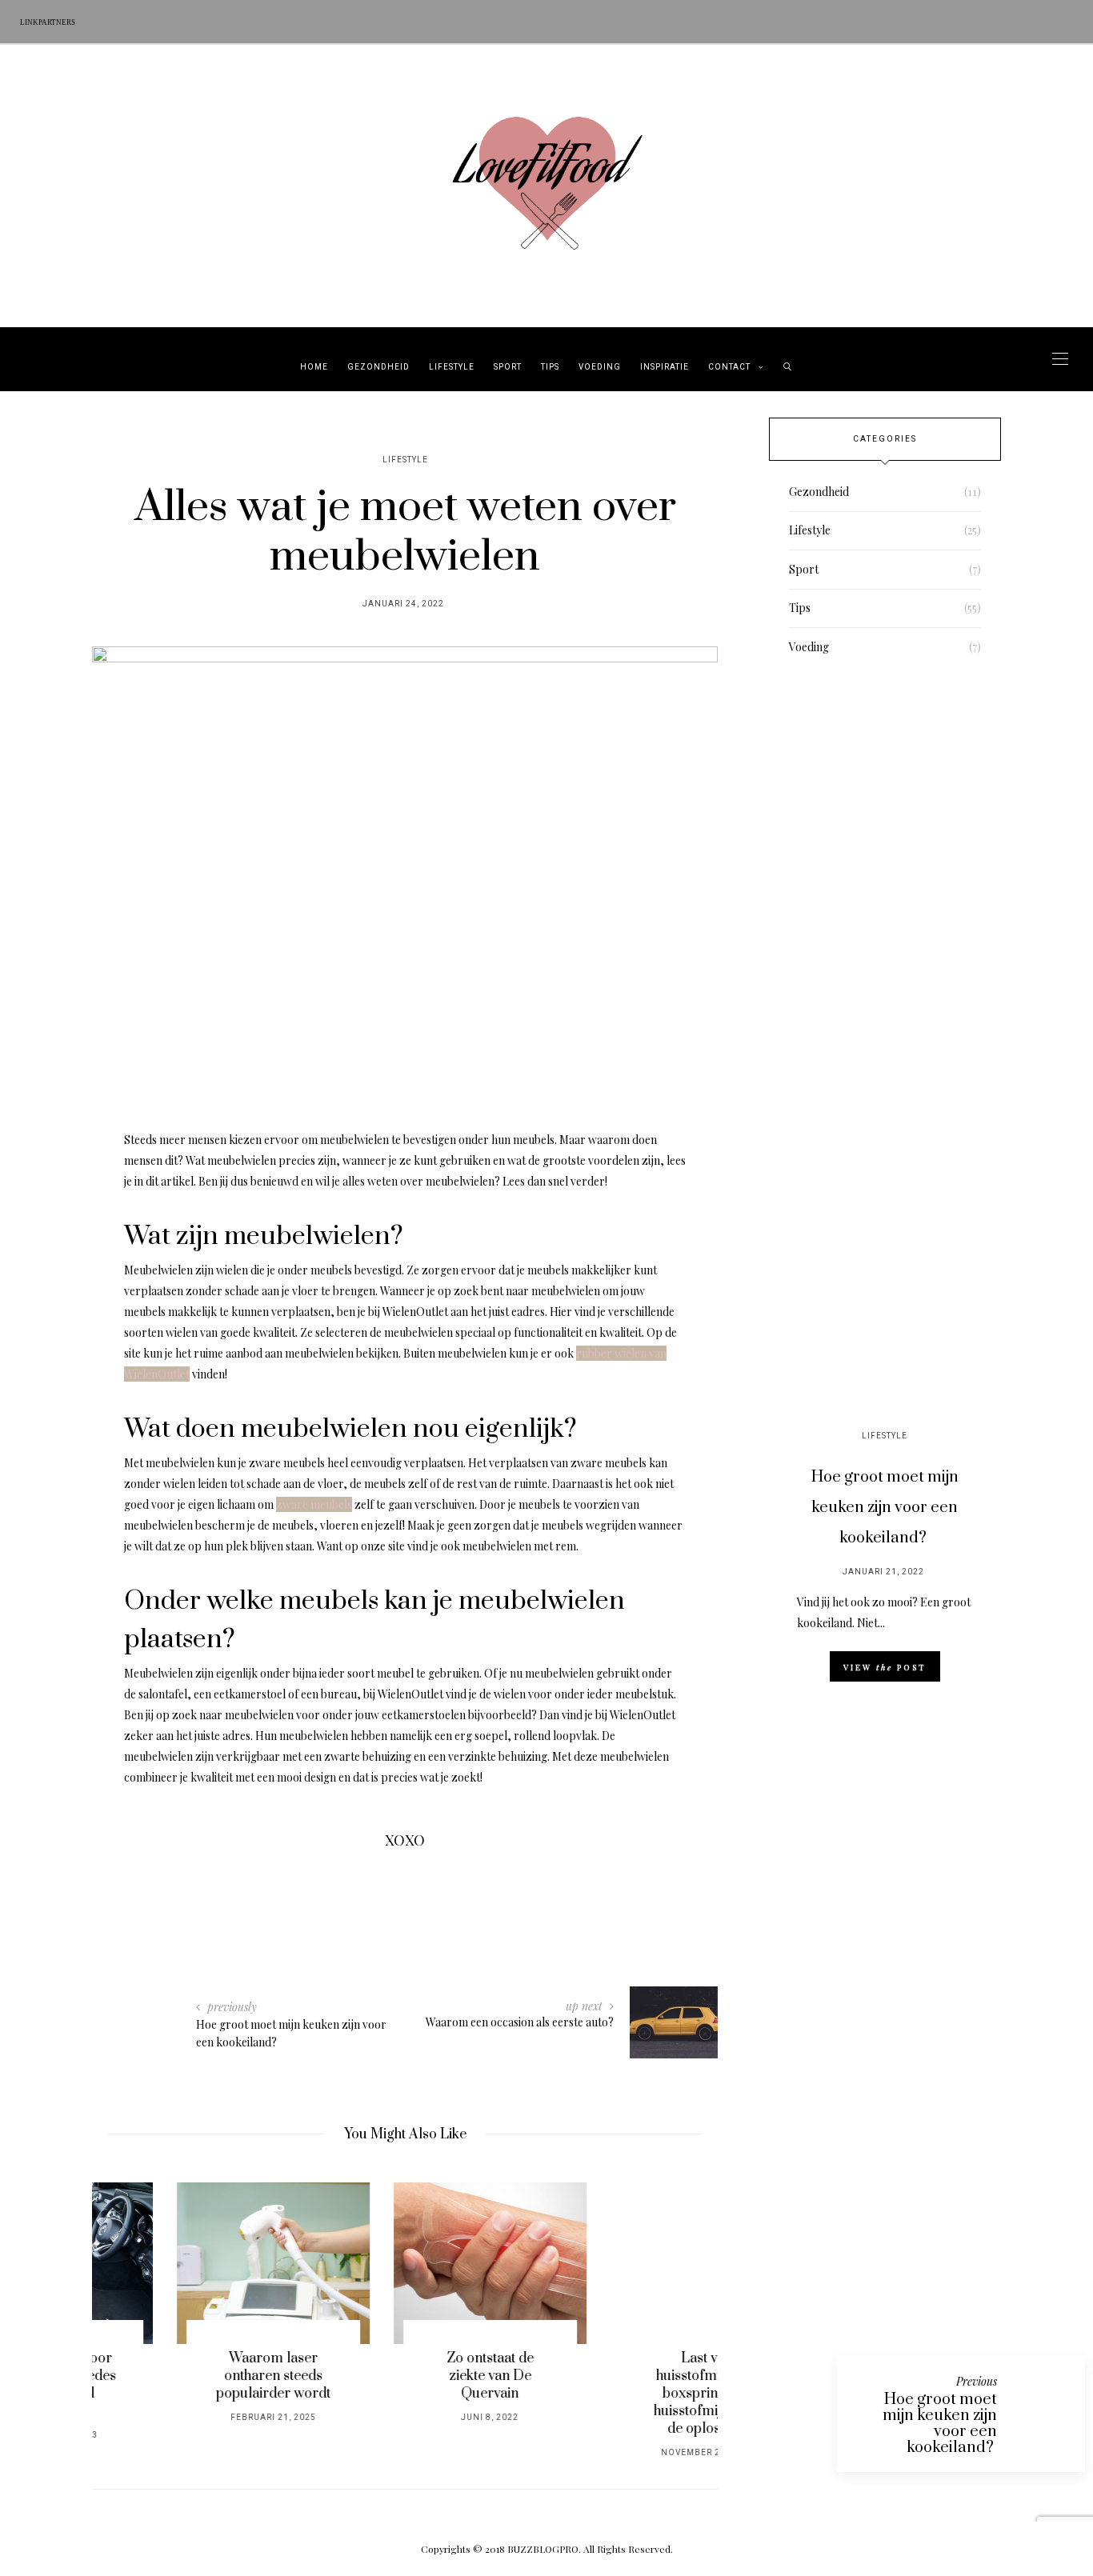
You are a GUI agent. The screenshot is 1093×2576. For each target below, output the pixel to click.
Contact (729, 367)
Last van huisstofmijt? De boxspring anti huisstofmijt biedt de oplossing (622, 2394)
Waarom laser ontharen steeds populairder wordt (188, 2376)
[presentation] (128, 2308)
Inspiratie (665, 367)
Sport (508, 367)
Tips (550, 367)
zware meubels (314, 1504)
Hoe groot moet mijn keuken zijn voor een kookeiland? (885, 1508)
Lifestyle (452, 367)
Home (314, 367)
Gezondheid (378, 367)
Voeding (600, 367)
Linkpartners (48, 22)
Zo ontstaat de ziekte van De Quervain (405, 2376)
